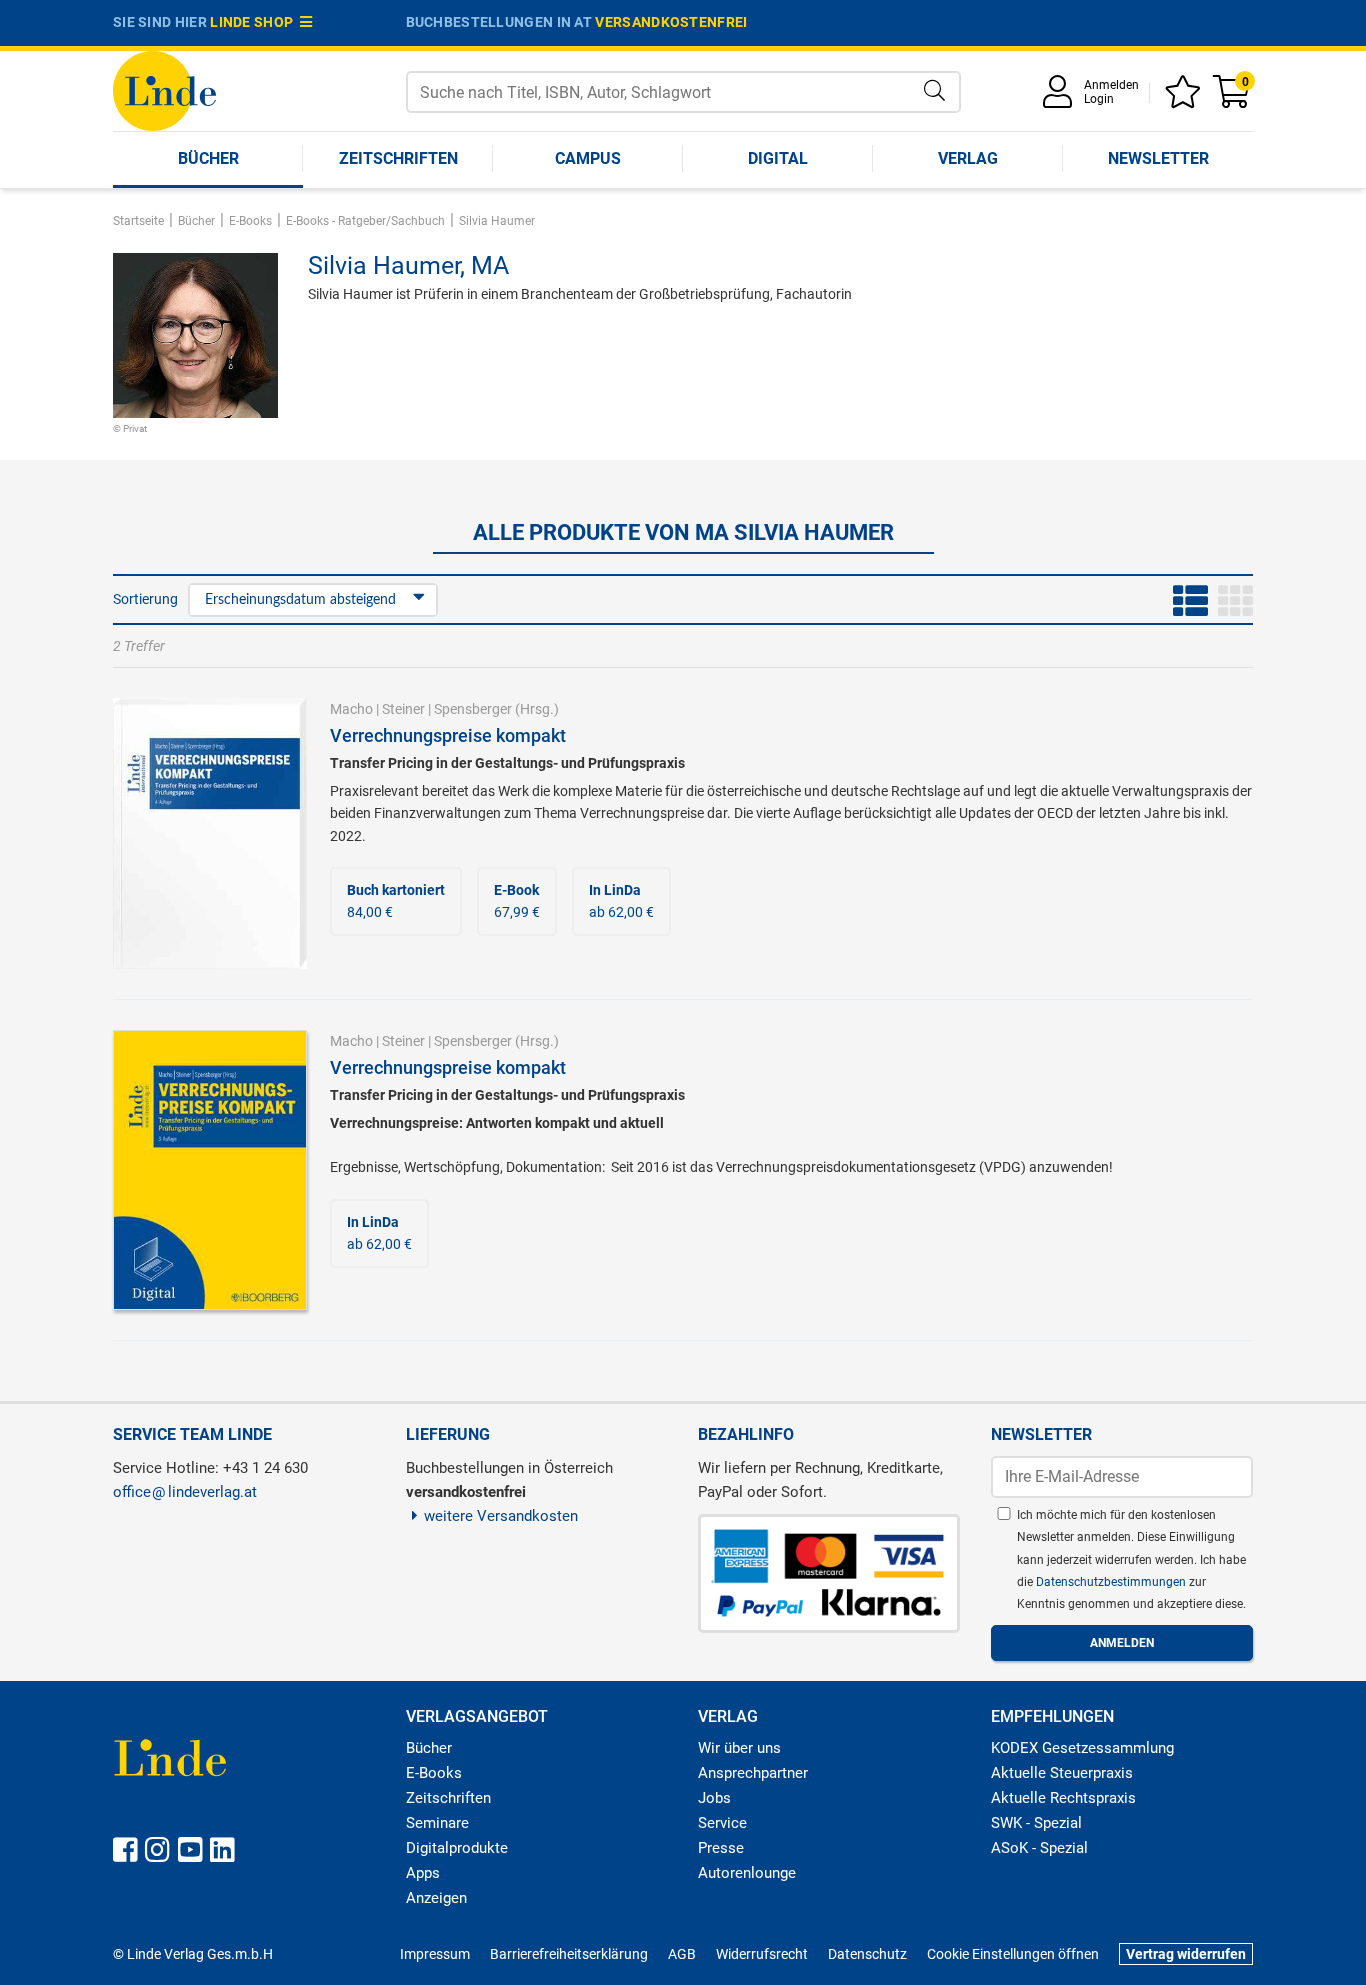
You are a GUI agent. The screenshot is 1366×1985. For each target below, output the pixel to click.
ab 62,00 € (621, 901)
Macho (351, 709)
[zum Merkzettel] (1186, 98)
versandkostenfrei (671, 22)
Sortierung (145, 599)
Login (1099, 99)
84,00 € (396, 901)
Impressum (435, 1954)
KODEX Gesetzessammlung (1082, 1748)
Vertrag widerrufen (1186, 1954)
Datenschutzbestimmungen (1112, 1582)
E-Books (434, 1773)
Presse (721, 1848)
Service (722, 1823)
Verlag (968, 158)
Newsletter (1158, 158)
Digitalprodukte (457, 1848)
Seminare (437, 1823)
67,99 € (517, 901)
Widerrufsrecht (762, 1954)
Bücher (208, 158)
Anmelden (1111, 85)
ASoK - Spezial (1039, 1848)
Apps (423, 1873)
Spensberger (473, 709)
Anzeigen (436, 1898)
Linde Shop (255, 22)
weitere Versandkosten (501, 1516)
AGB (682, 1954)
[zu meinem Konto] (1061, 98)
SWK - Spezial (1036, 1823)
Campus (588, 158)
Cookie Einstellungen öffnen (1013, 1954)
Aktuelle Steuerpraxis (1062, 1773)
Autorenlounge (747, 1873)
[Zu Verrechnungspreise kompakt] (210, 832)
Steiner (403, 709)
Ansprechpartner (753, 1773)
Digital (778, 158)
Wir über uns (739, 1748)
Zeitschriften (398, 158)
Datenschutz (867, 1954)
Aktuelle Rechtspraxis (1063, 1798)
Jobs (714, 1798)
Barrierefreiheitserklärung (569, 1954)
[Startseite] (164, 89)
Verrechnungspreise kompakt (448, 735)
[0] (1233, 98)
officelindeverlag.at (185, 1492)
